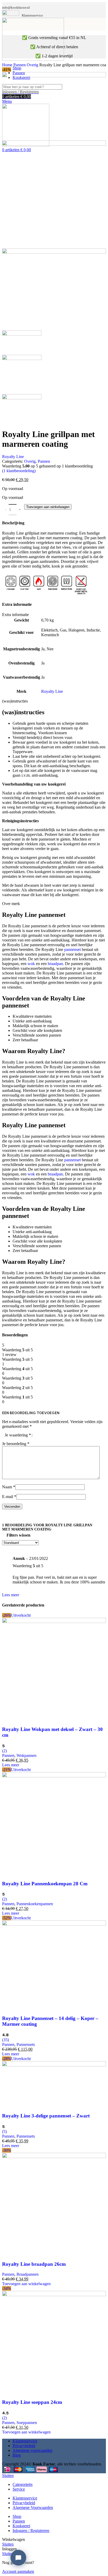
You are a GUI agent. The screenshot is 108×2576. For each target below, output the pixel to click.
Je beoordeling (16, 1444)
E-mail (9, 1497)
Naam (9, 1487)
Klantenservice (25, 2441)
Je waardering (18, 1435)
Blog (17, 2455)
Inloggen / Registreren (31, 2531)
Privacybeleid (24, 2446)
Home (8, 65)
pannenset (72, 949)
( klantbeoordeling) (19, 471)
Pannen (20, 65)
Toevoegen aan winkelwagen (48, 507)
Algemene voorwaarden (33, 2450)
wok (31, 964)
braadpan (55, 964)
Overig (33, 65)
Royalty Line (13, 457)
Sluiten (8, 2476)
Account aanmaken (18, 2571)
